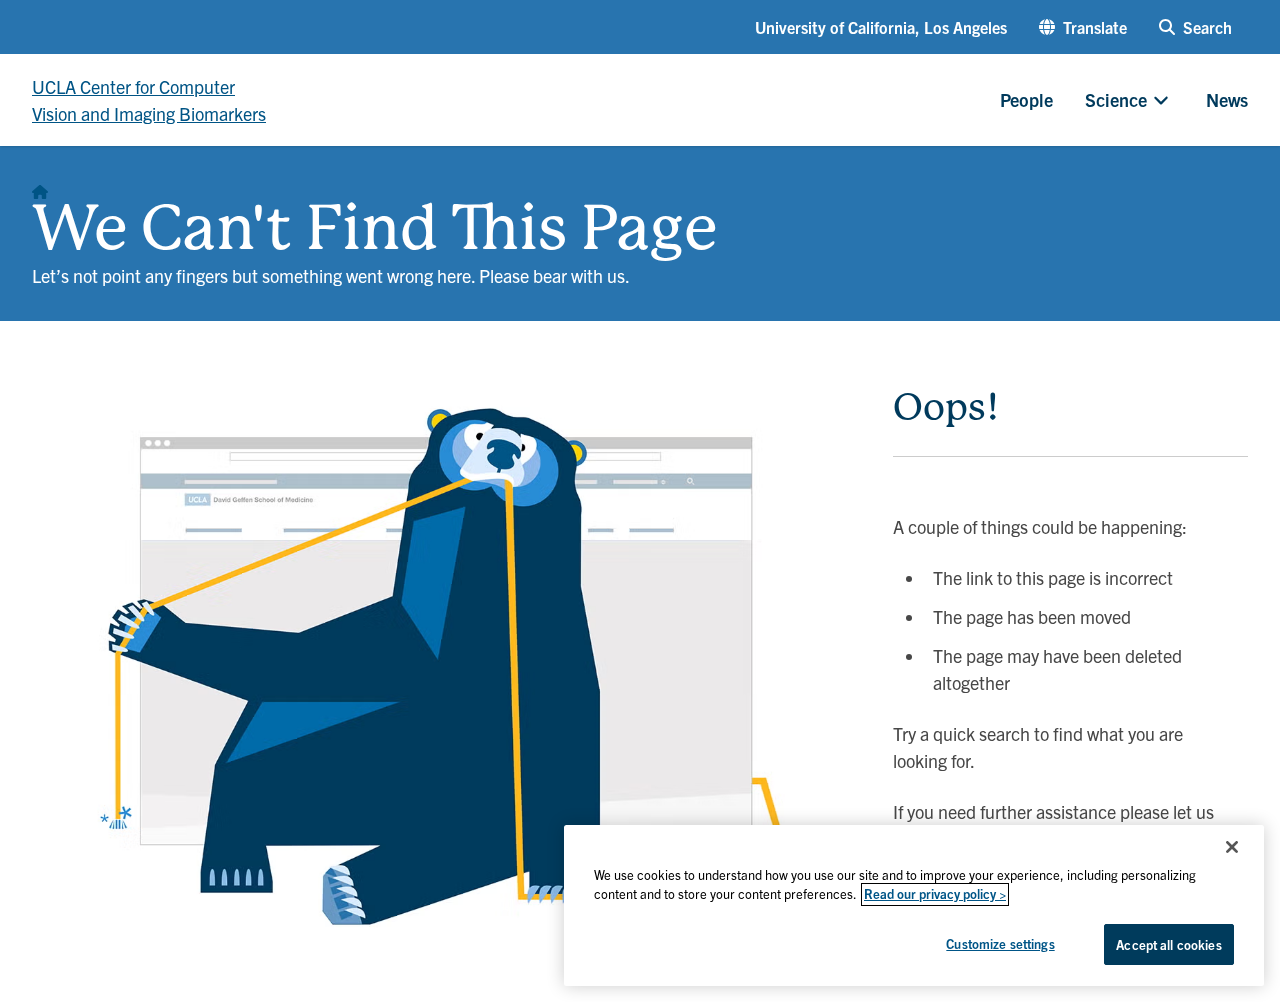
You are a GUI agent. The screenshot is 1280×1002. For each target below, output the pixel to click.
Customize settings (1000, 943)
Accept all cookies (1168, 944)
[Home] (40, 186)
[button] (1083, 27)
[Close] (1232, 847)
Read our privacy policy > (935, 894)
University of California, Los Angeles (881, 27)
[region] (914, 905)
